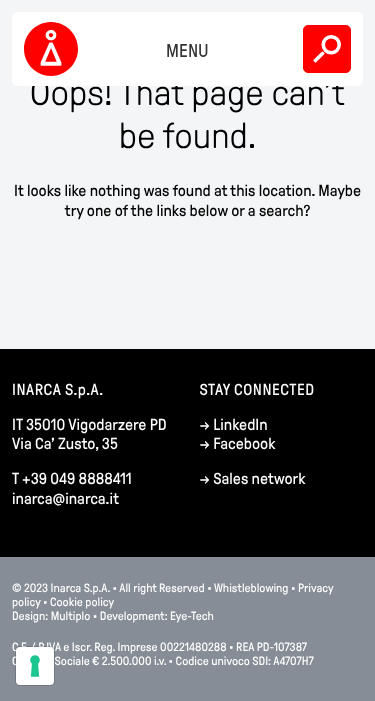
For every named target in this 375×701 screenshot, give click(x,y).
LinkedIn (240, 425)
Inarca (54, 49)
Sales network (259, 479)
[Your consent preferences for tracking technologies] (35, 666)
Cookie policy (82, 602)
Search (327, 49)
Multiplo (71, 616)
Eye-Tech (192, 616)
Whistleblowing (251, 588)
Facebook (244, 444)
